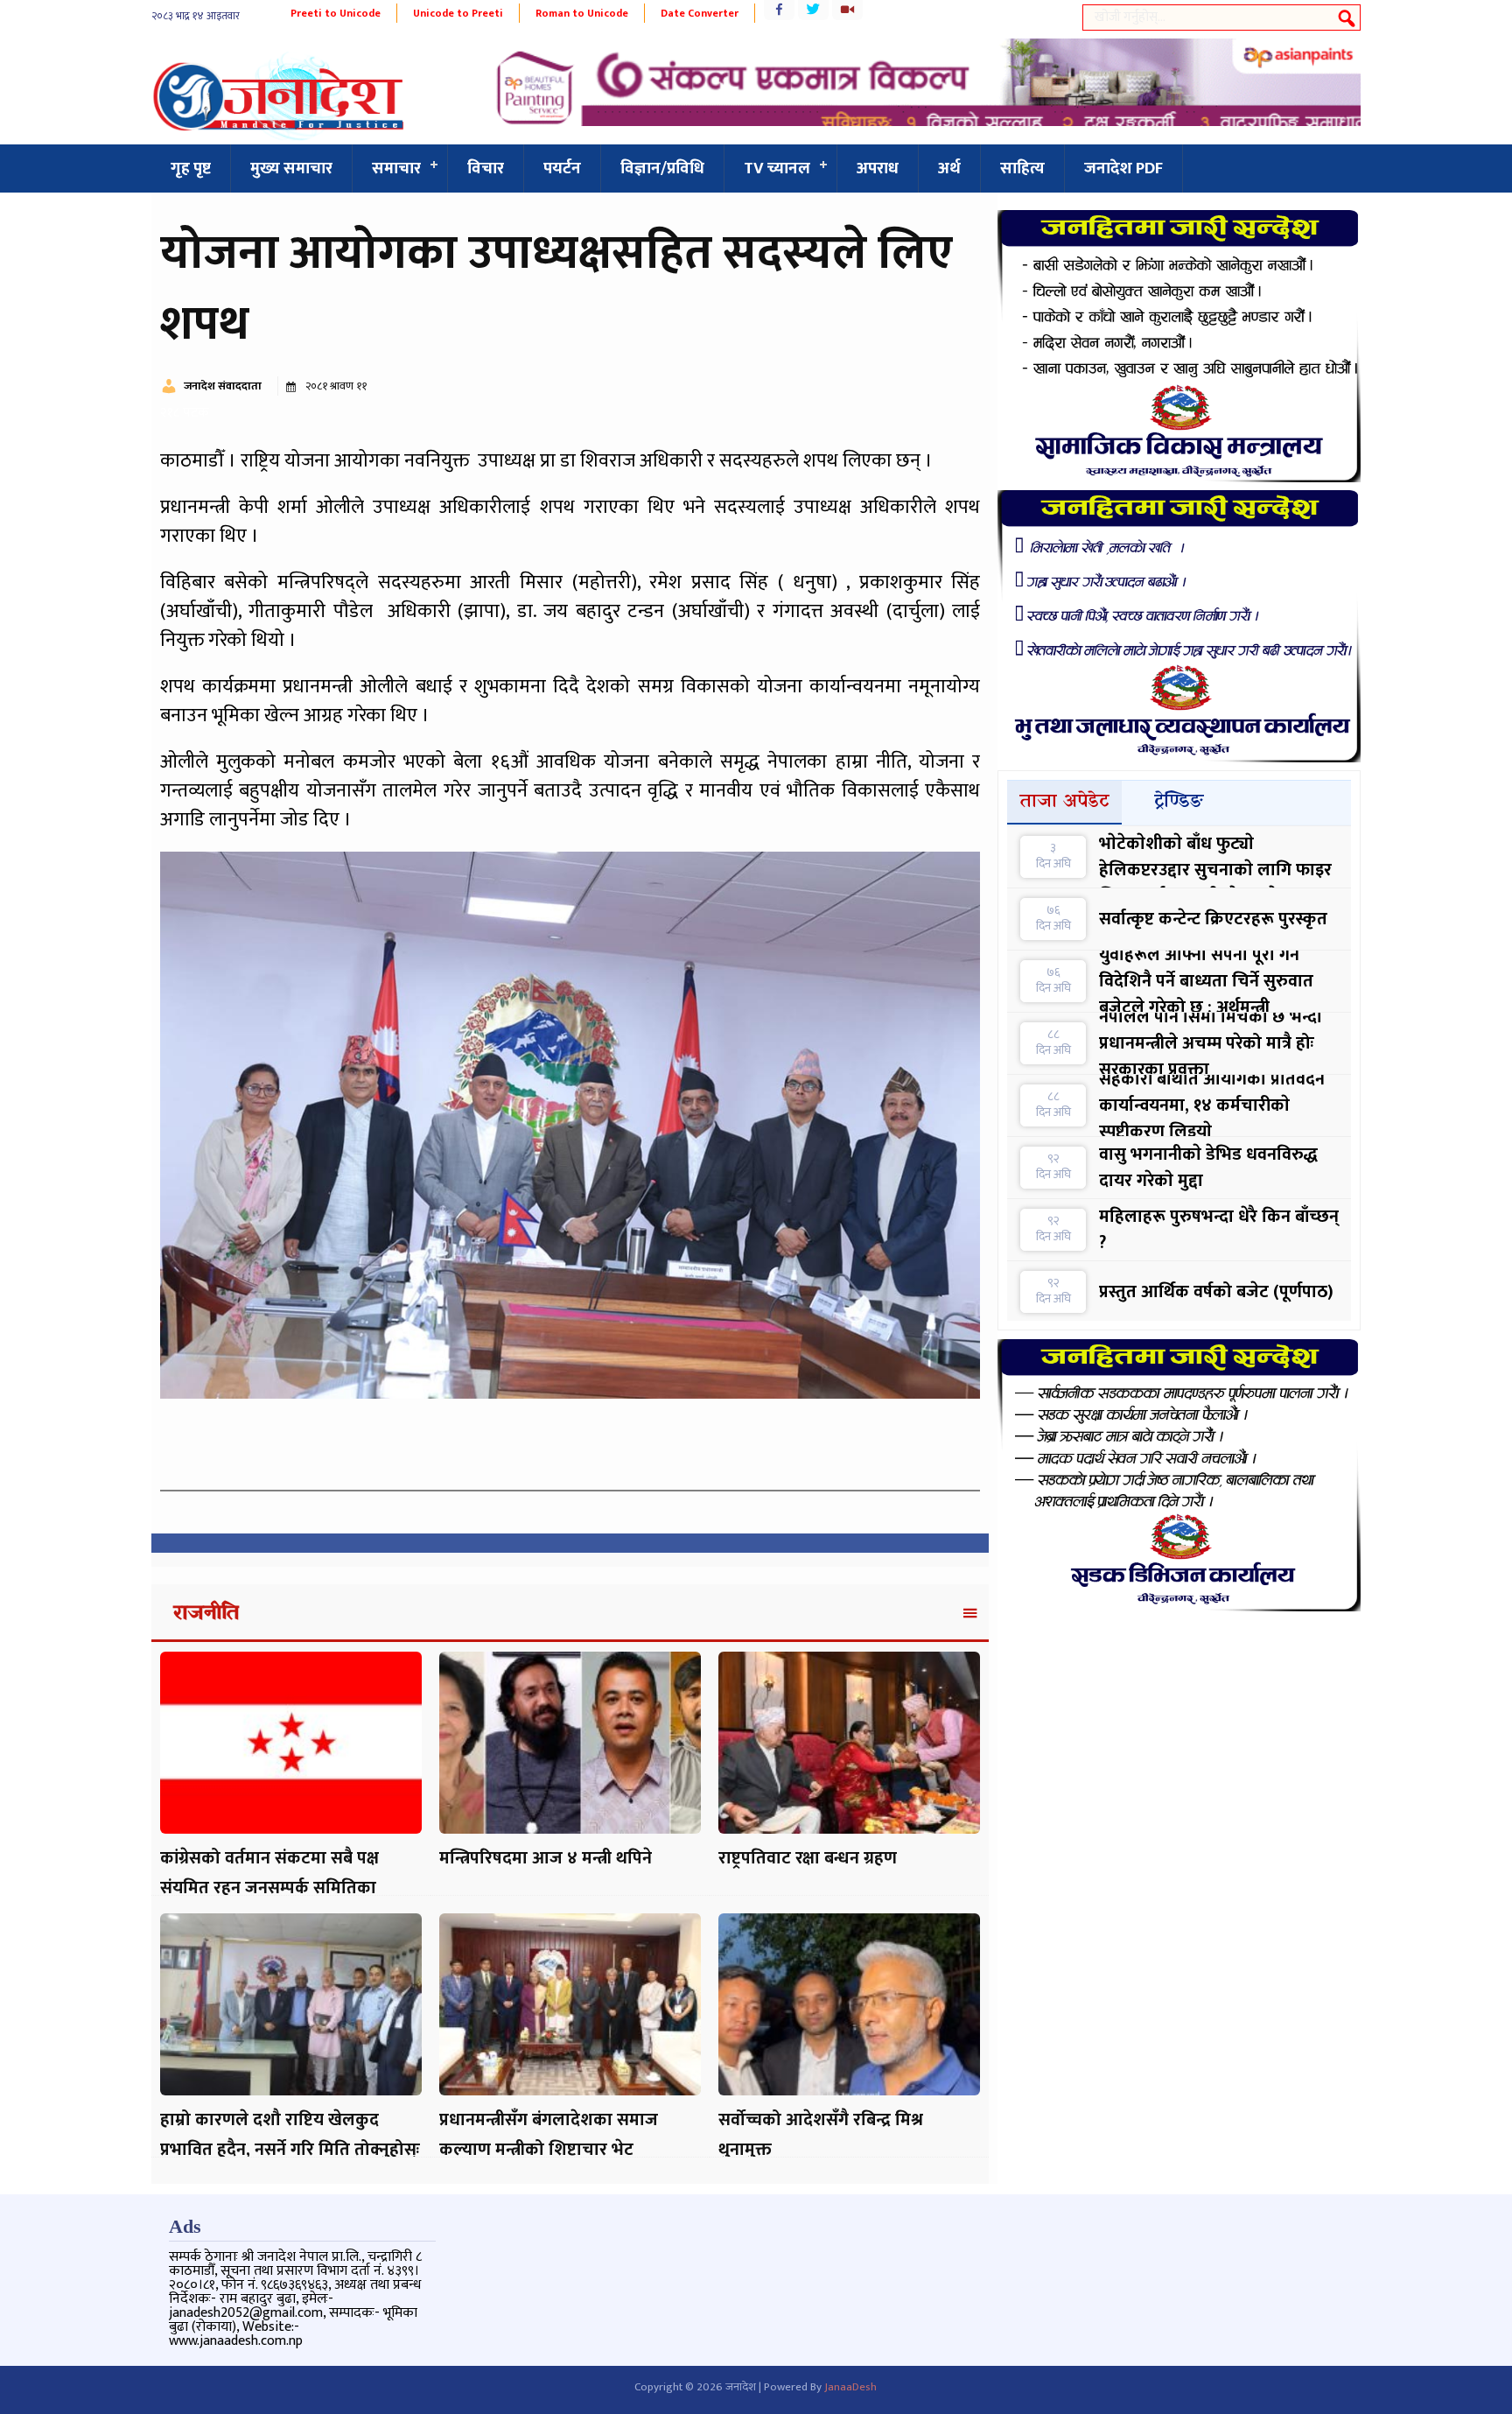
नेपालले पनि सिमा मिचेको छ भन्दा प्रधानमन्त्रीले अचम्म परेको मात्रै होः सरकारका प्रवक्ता (1211, 1043)
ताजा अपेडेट (1065, 802)
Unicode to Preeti (458, 13)
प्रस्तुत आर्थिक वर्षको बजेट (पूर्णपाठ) (1216, 1292)
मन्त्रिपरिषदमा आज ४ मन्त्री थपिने (546, 1858)
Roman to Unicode (582, 13)
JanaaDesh (850, 2387)
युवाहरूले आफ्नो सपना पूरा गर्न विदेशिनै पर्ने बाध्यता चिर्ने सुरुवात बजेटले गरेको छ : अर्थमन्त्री (1206, 981)
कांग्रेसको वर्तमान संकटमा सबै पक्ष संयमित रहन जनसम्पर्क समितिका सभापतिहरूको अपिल (269, 1888)
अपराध (878, 168)
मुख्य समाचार (291, 168)
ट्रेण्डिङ (1179, 802)
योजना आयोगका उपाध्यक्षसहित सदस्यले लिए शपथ (556, 289)
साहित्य (1022, 168)
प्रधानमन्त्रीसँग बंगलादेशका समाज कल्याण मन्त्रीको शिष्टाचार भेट (549, 2135)
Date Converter (700, 13)
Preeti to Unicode (336, 13)
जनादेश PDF (1123, 168)
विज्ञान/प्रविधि (662, 168)
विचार (486, 168)
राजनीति (206, 1614)
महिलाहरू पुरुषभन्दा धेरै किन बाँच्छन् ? (1219, 1230)
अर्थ (949, 168)
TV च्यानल (777, 168)
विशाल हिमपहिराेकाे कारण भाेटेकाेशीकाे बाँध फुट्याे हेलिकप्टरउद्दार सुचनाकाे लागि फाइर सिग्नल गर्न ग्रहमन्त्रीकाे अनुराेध (1215, 857)
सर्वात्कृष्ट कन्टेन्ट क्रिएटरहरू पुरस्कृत (1213, 919)
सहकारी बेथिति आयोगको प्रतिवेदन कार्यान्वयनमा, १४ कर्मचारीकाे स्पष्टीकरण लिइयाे (1212, 1105)
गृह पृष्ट (191, 168)
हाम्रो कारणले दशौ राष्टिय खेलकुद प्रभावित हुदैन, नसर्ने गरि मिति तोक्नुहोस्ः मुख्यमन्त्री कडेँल (290, 2150)
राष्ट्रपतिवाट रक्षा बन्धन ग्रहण (808, 1858)
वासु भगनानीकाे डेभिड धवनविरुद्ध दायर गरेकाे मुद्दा (1208, 1168)
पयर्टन (562, 168)
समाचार (396, 168)
